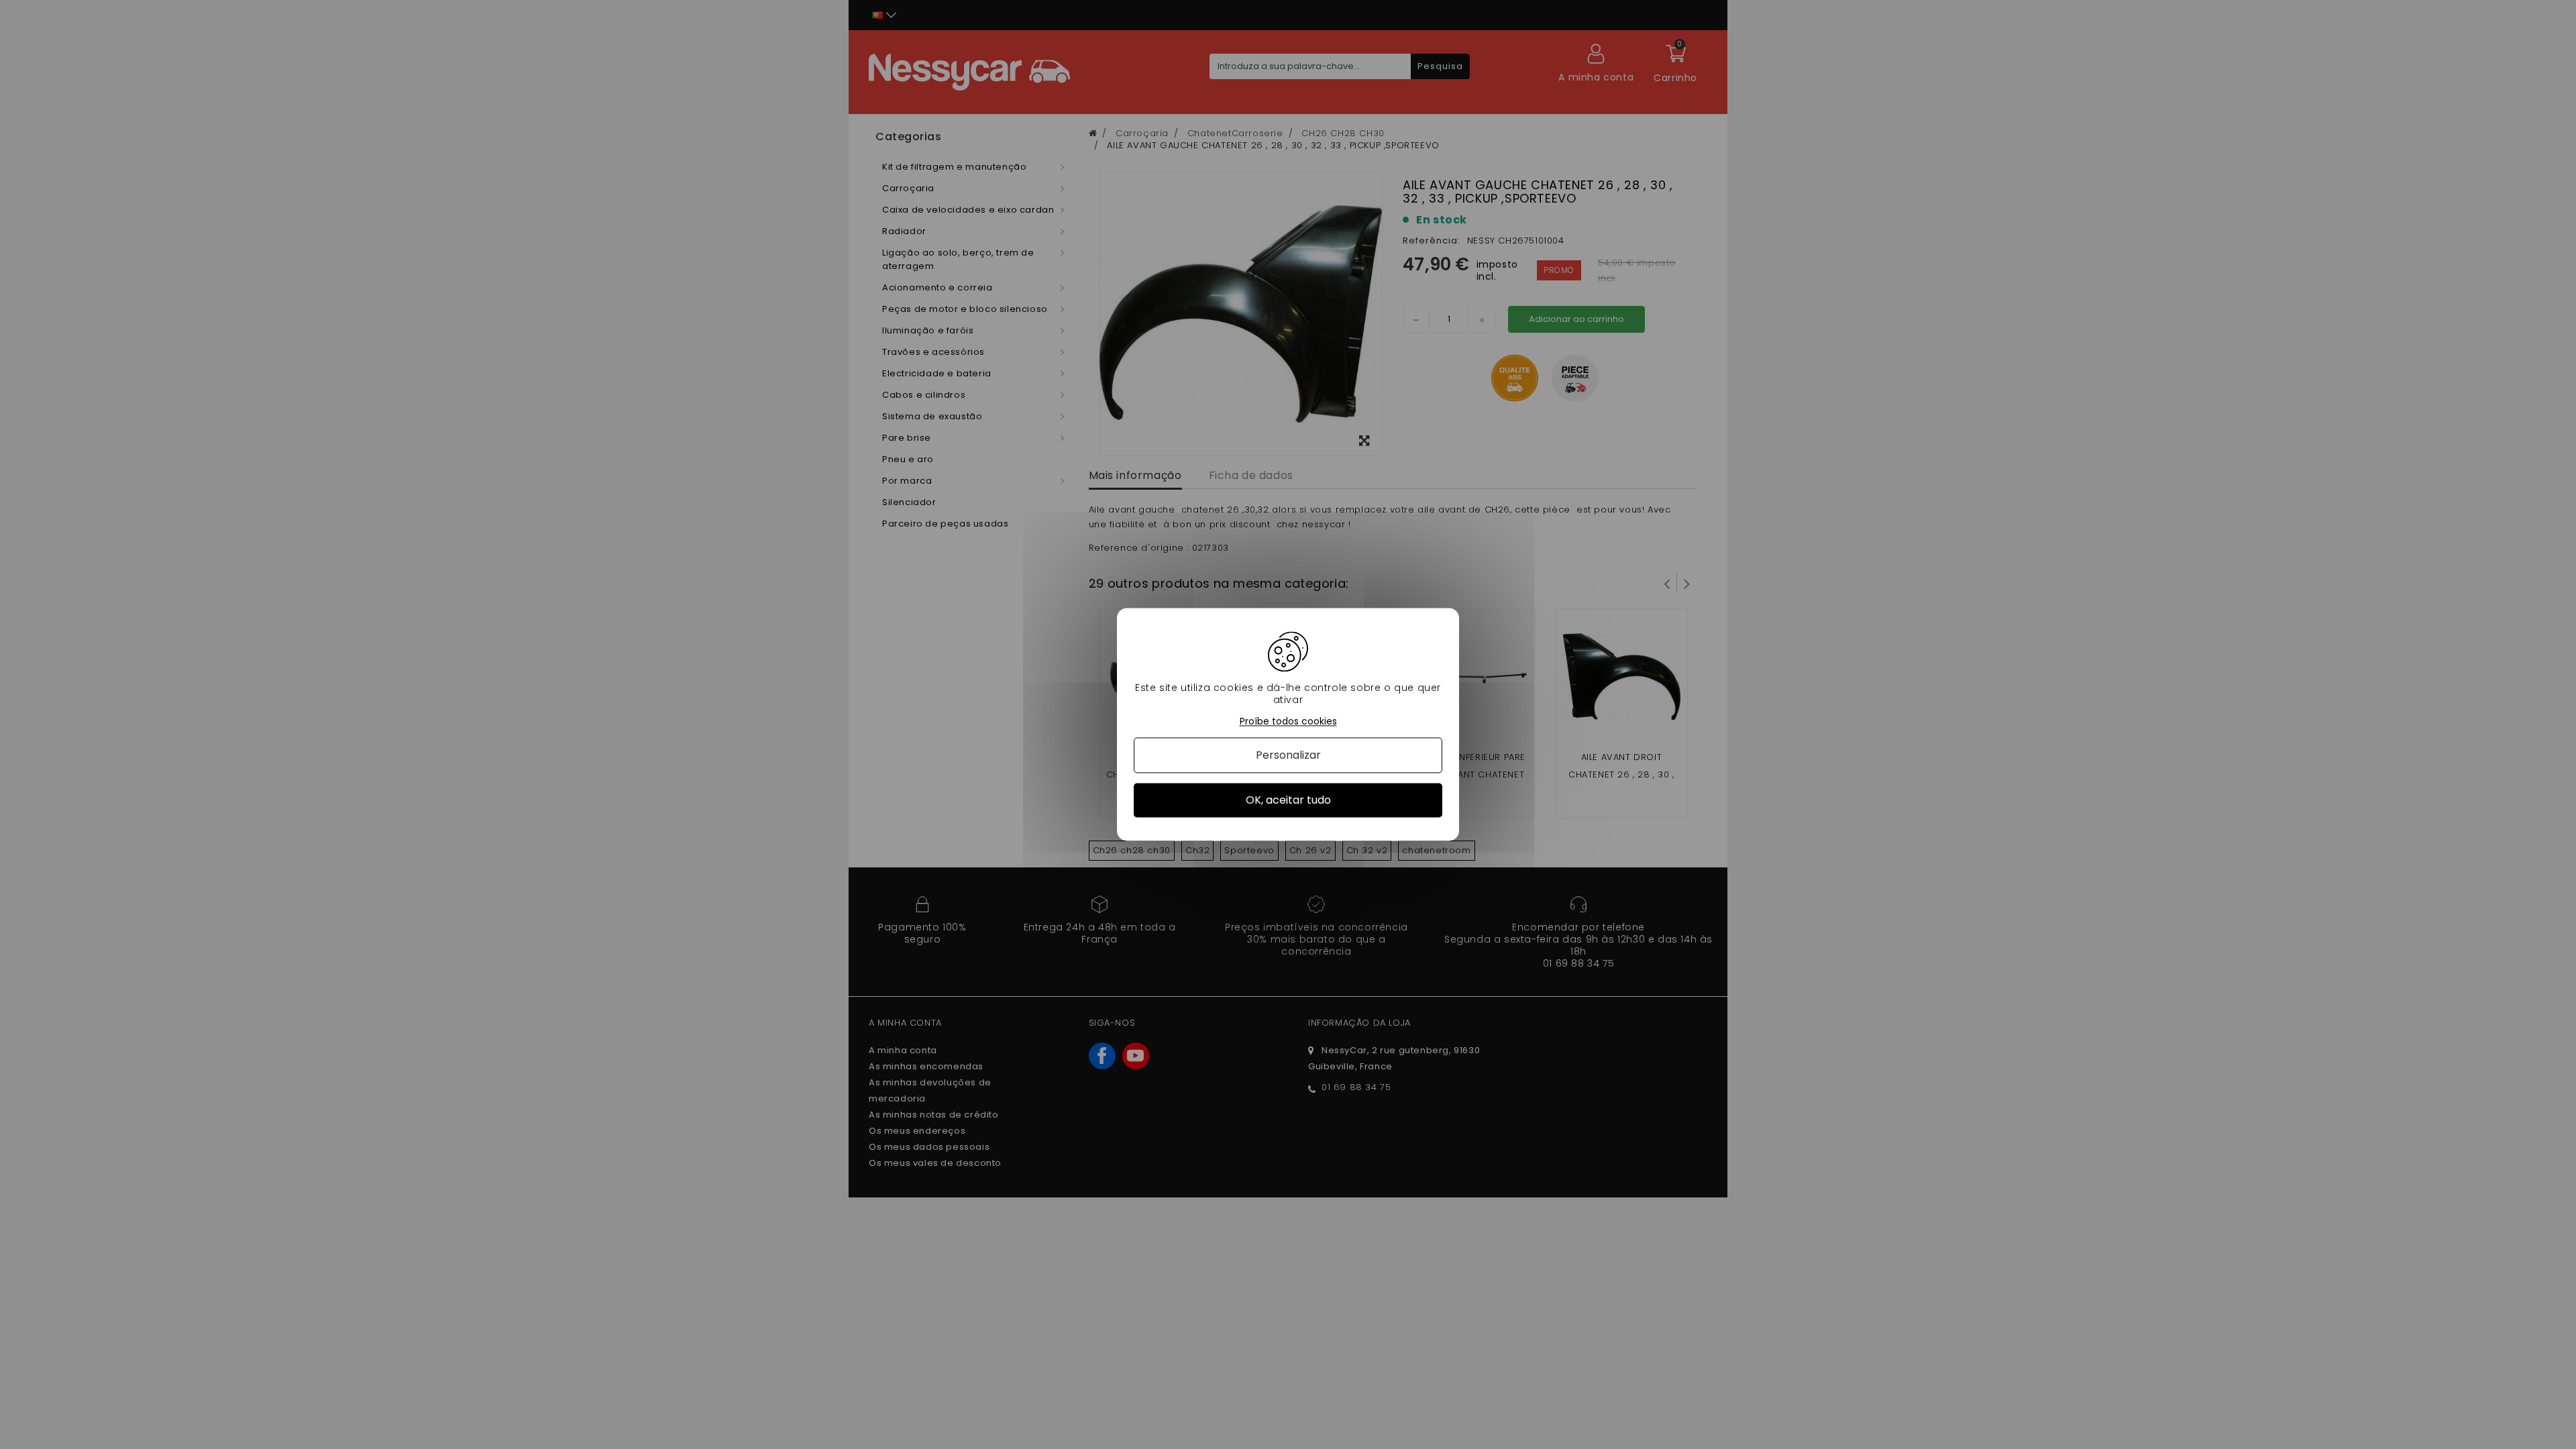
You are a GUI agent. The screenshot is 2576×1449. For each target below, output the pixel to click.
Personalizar (1288, 755)
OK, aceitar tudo (1288, 800)
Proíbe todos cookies (1288, 721)
